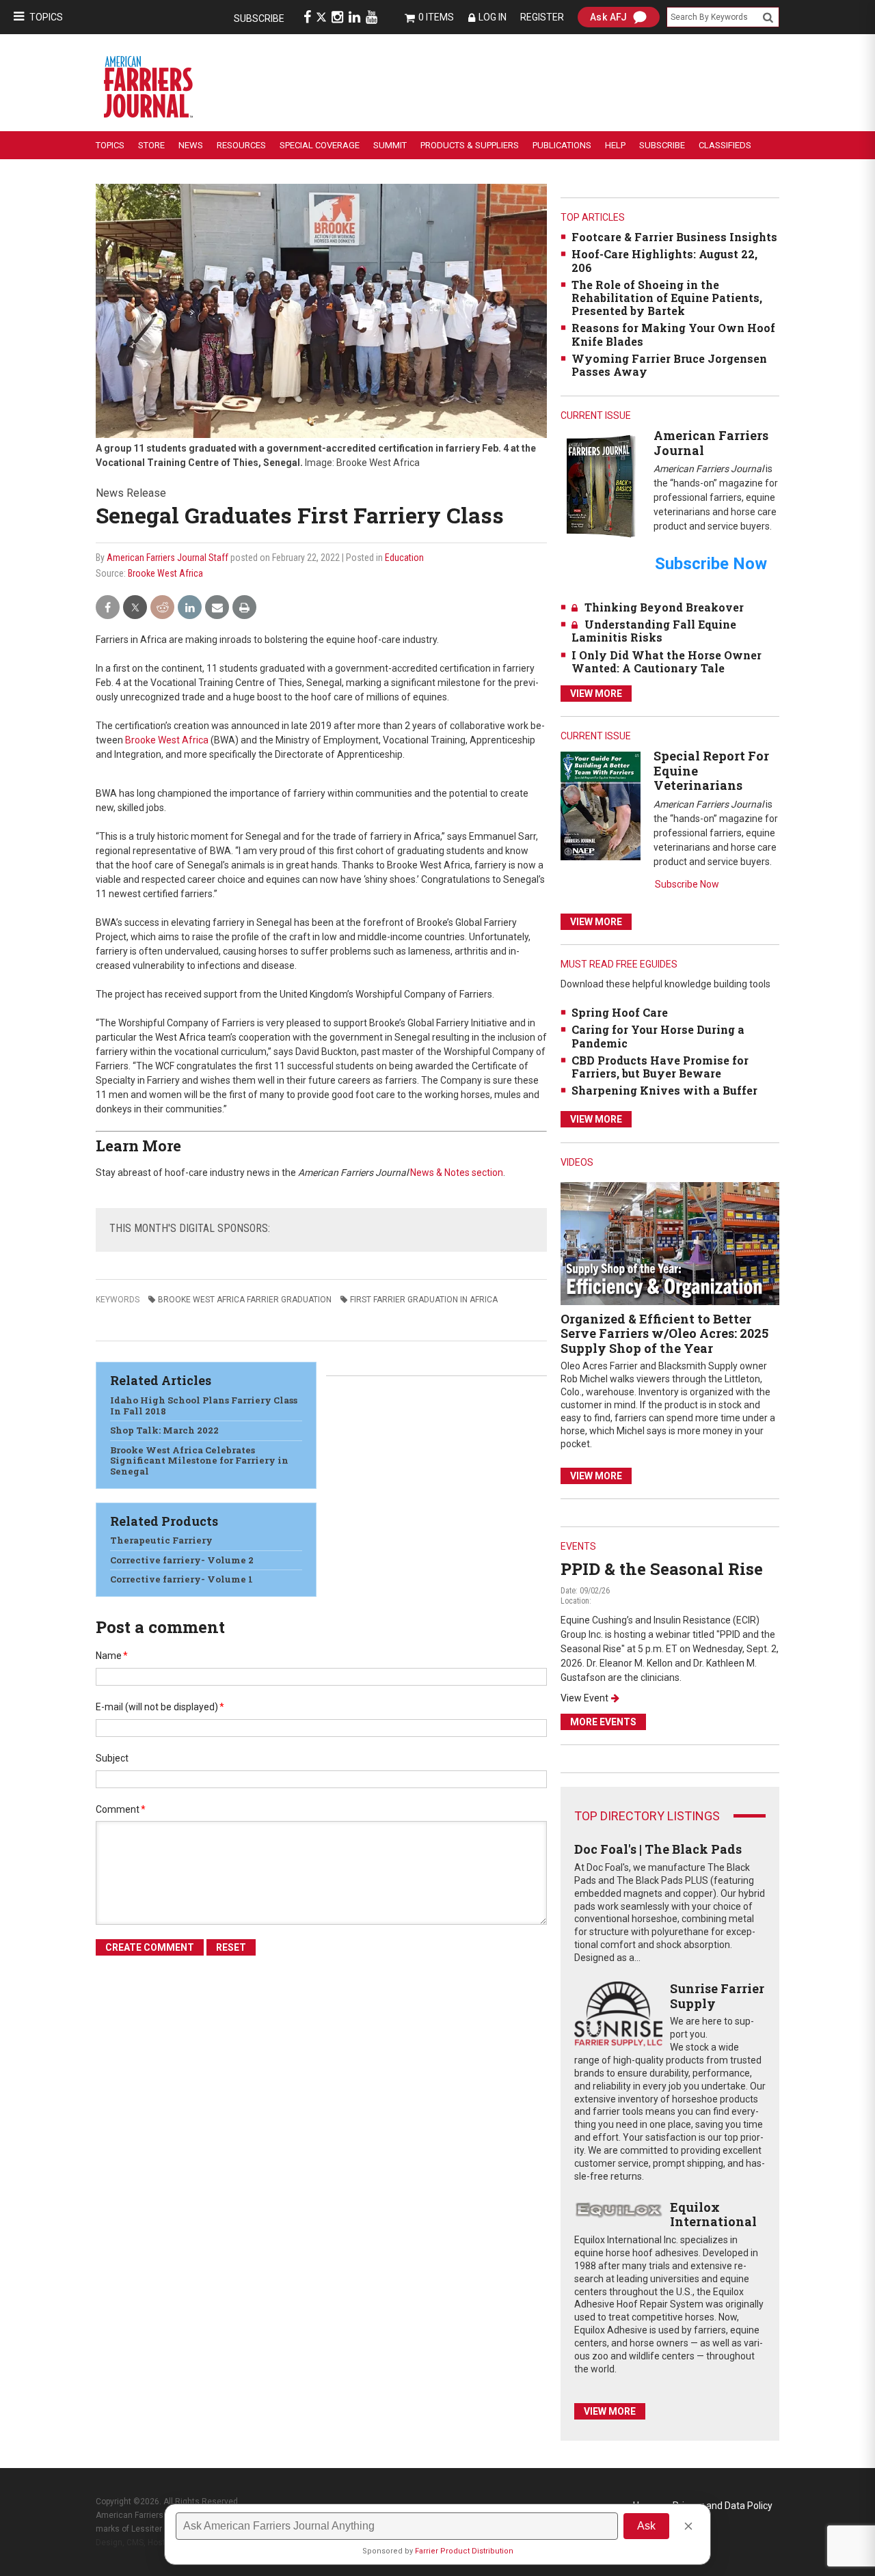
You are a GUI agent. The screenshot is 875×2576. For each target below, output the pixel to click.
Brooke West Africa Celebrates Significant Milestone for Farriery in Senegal (199, 1461)
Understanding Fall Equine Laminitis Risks (654, 631)
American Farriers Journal (711, 443)
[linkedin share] (190, 608)
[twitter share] (135, 608)
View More (596, 694)
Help (615, 145)
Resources (241, 145)
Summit (390, 145)
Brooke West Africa (165, 573)
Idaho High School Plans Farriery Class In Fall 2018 (204, 1406)
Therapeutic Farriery (161, 1540)
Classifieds (725, 145)
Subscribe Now (687, 884)
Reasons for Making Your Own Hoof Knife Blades (673, 334)
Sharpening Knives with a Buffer (664, 1090)
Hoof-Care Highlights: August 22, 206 (664, 260)
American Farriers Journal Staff (167, 558)
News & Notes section (457, 1173)
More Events (603, 1722)
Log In (493, 17)
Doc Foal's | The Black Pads (658, 1849)
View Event (584, 1698)
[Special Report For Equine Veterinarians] (601, 805)
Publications (562, 145)
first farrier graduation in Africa (424, 1300)
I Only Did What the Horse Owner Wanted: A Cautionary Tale (667, 661)
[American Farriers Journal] (601, 485)
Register (542, 17)
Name (112, 1656)
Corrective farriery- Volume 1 (181, 1579)
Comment (121, 1809)
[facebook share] (108, 608)
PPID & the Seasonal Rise (662, 1569)
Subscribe (259, 18)
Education (404, 558)
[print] (244, 608)
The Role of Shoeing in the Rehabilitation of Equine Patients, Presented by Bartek (667, 298)
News (191, 145)
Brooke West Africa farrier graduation (245, 1300)
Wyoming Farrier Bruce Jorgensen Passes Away (669, 365)
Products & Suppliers (470, 145)
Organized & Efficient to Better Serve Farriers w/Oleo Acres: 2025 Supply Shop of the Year (664, 1333)
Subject (112, 1758)
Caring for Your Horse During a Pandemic (658, 1036)
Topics (46, 17)
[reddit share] (162, 608)
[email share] (217, 608)
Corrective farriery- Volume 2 (182, 1560)
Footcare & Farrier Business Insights (674, 237)
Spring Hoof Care (620, 1012)
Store (151, 145)
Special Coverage (320, 145)
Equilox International (713, 2215)
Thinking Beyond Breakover (664, 607)
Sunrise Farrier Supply (717, 1996)
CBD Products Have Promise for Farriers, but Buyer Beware (660, 1067)
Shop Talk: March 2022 (164, 1430)
